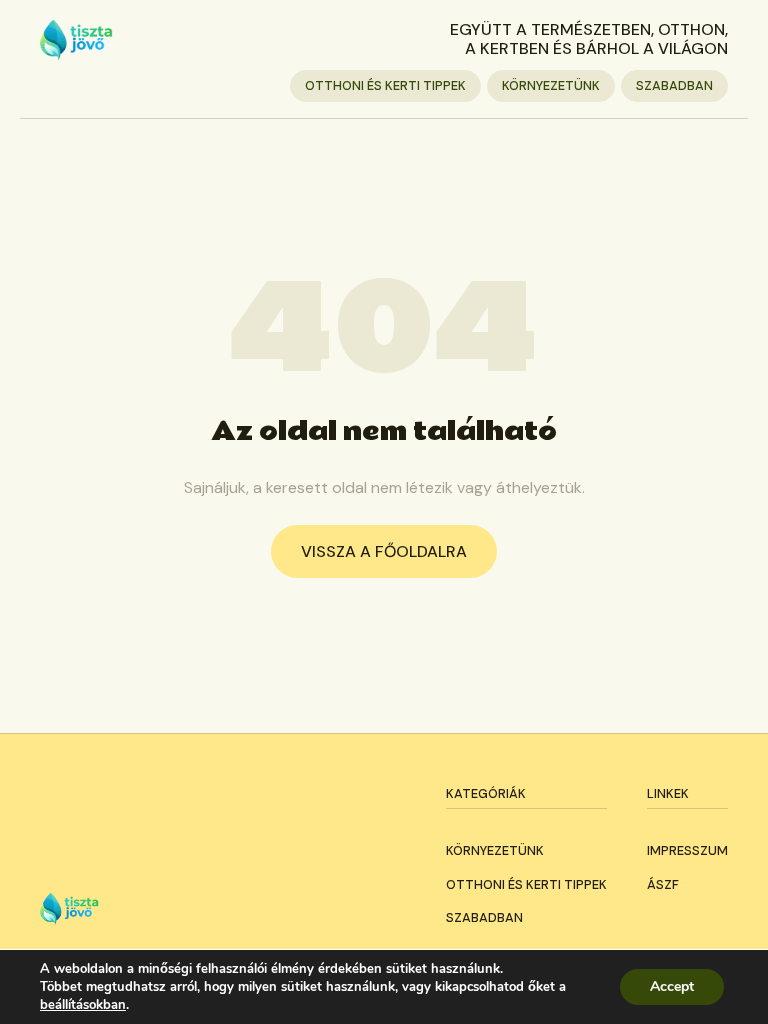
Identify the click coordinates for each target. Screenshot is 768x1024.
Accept (672, 986)
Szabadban (674, 85)
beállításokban (83, 1005)
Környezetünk (551, 85)
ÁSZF (663, 884)
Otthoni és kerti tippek (385, 85)
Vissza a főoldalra (384, 551)
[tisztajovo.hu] (76, 40)
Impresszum (687, 850)
